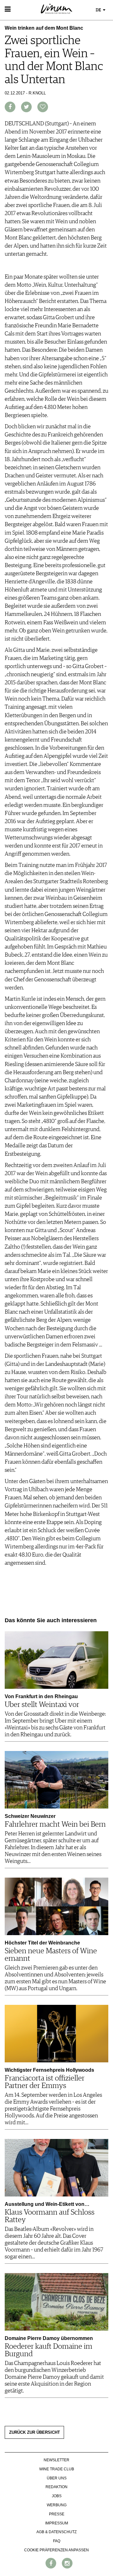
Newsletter (56, 2460)
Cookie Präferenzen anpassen (56, 2550)
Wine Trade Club (57, 2469)
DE (99, 10)
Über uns (57, 2478)
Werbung (57, 2505)
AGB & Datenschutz (56, 2532)
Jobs (57, 2496)
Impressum (57, 2523)
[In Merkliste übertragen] (43, 107)
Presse (57, 2514)
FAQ (57, 2541)
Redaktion (56, 2487)
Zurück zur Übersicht (35, 2433)
